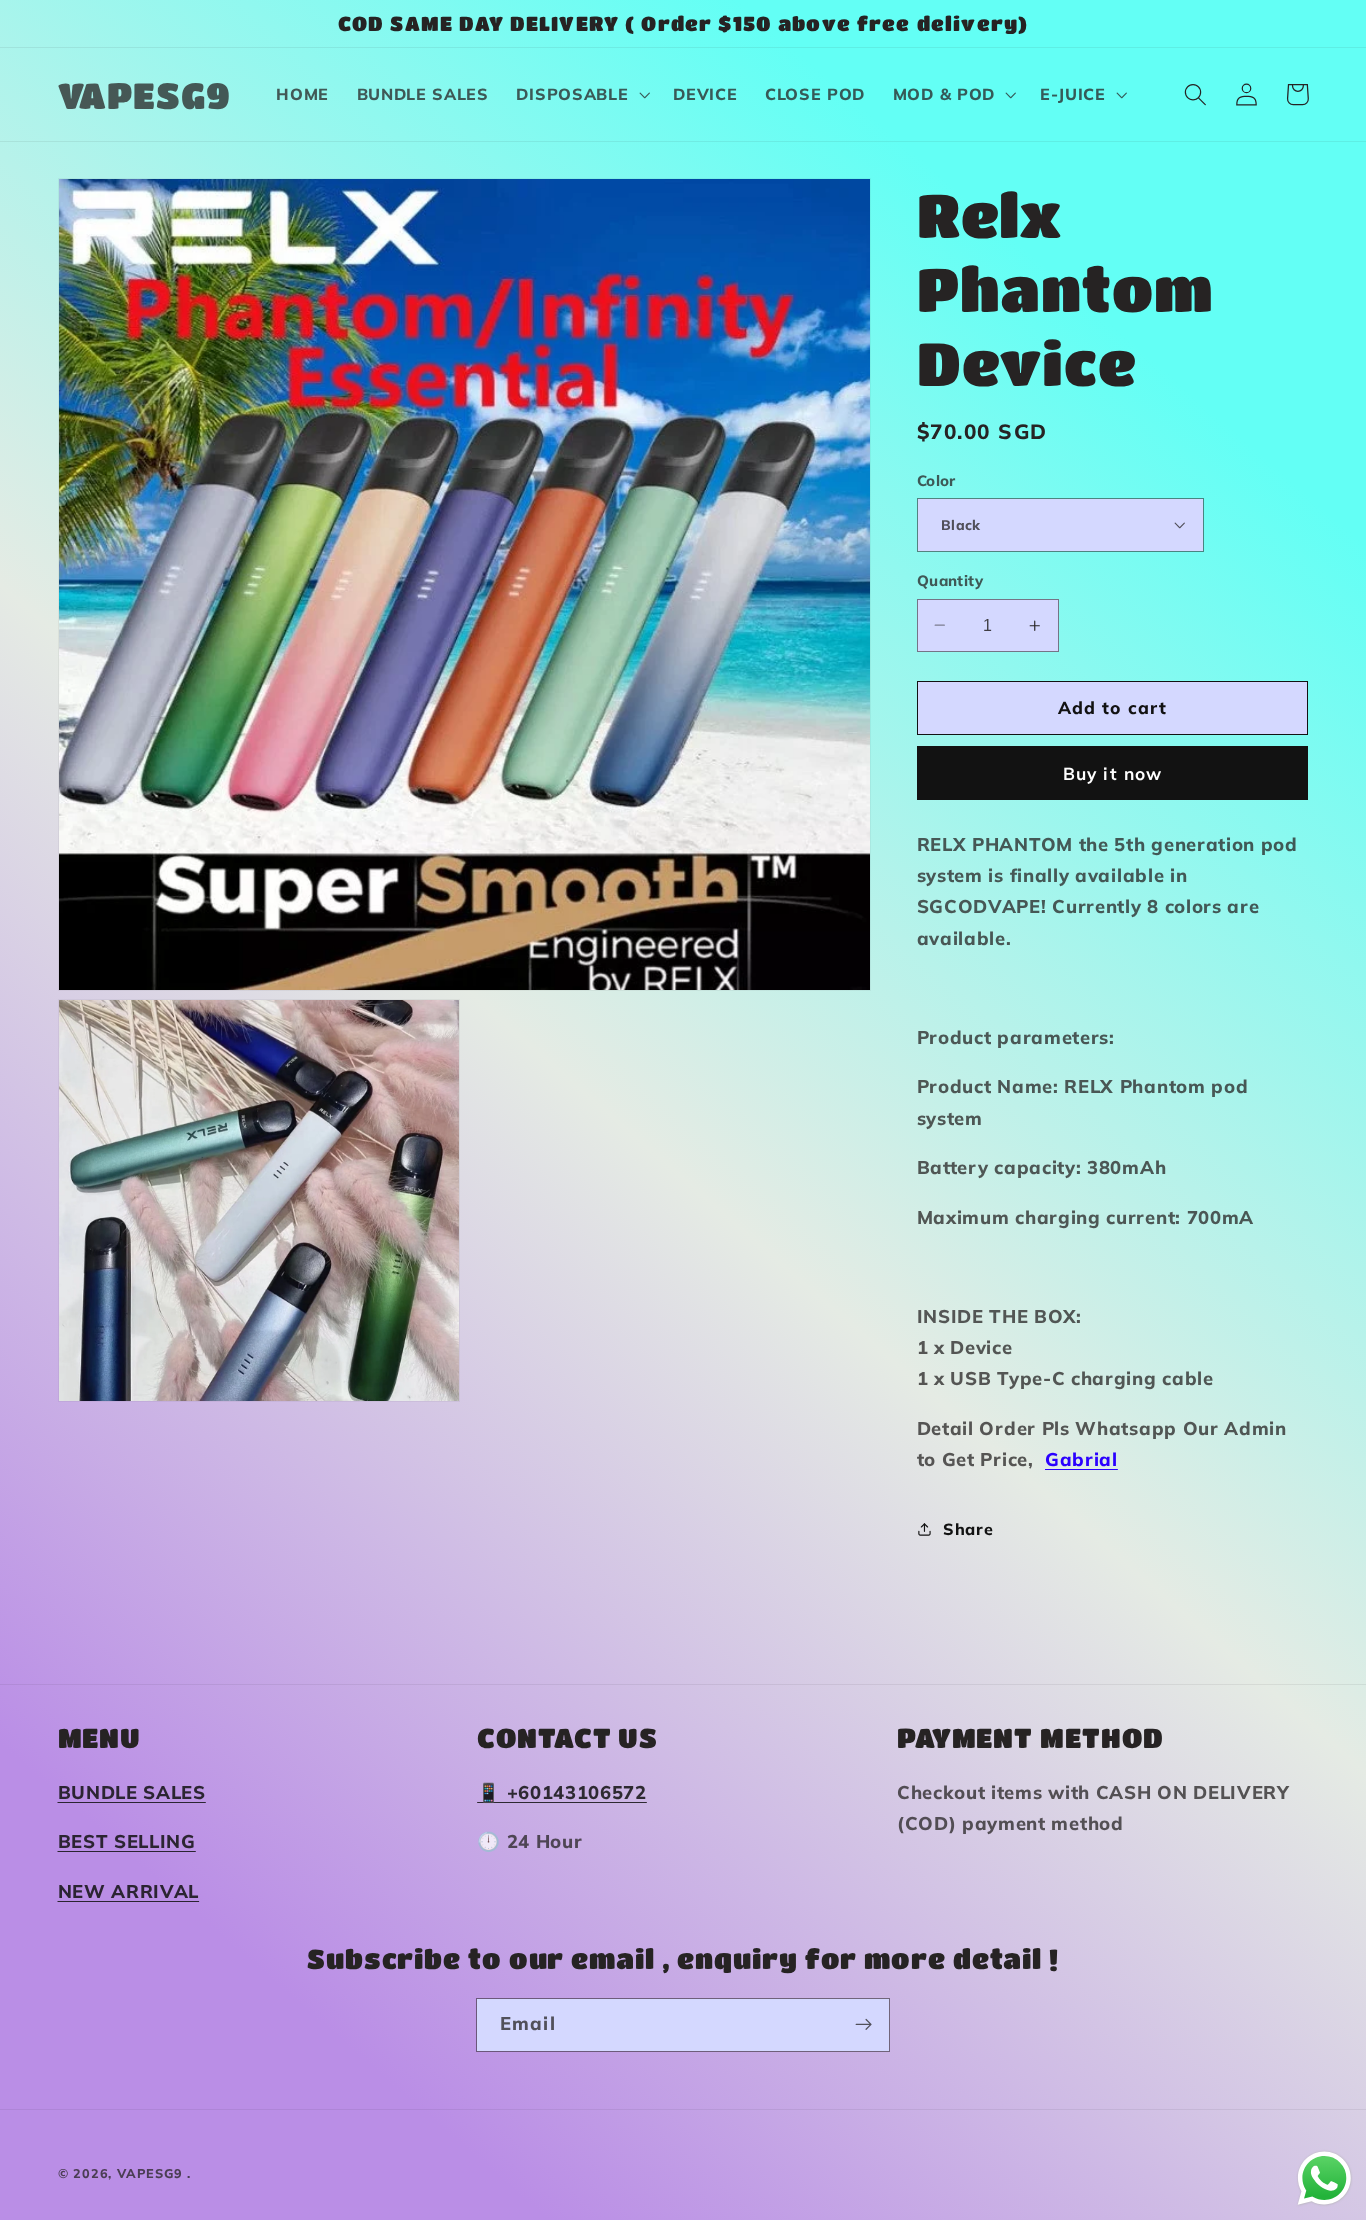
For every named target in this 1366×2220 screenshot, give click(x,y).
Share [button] (968, 1528)
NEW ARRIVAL (129, 1891)
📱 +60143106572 (562, 1792)
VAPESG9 (150, 2173)
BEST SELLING (127, 1841)
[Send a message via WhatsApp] (1324, 2178)
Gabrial (1081, 1459)
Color (936, 480)
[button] (581, 95)
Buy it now (1113, 772)
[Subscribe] (863, 2025)
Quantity (950, 580)
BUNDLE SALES (132, 1792)
